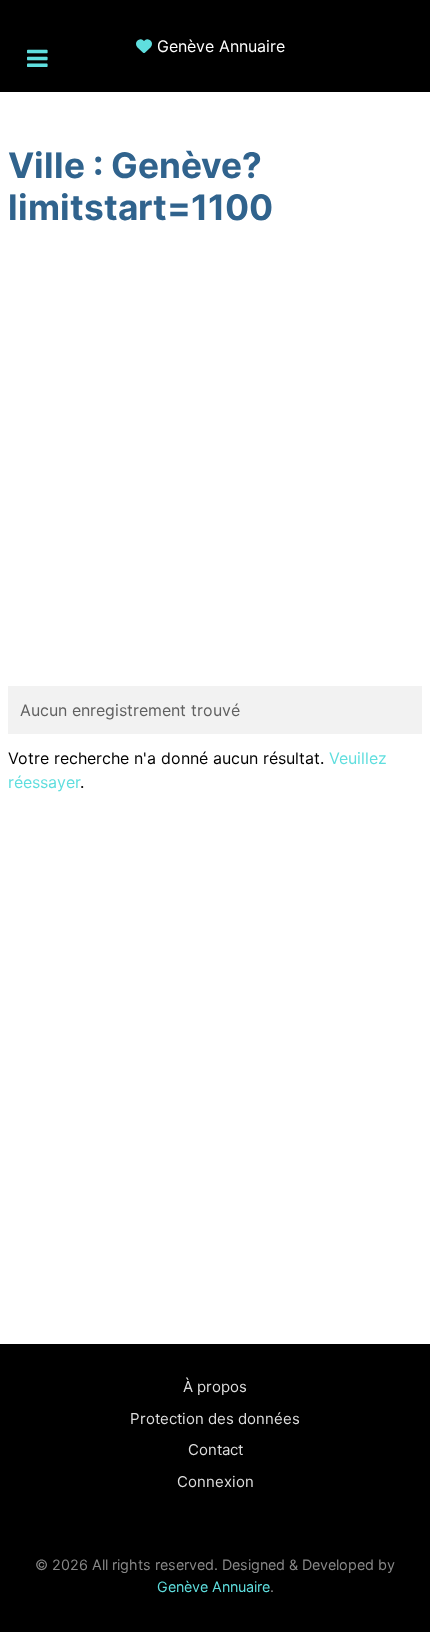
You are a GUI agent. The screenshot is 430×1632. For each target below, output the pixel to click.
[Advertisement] (215, 460)
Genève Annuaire (221, 46)
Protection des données (215, 1418)
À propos (215, 1386)
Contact (215, 1449)
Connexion (215, 1481)
